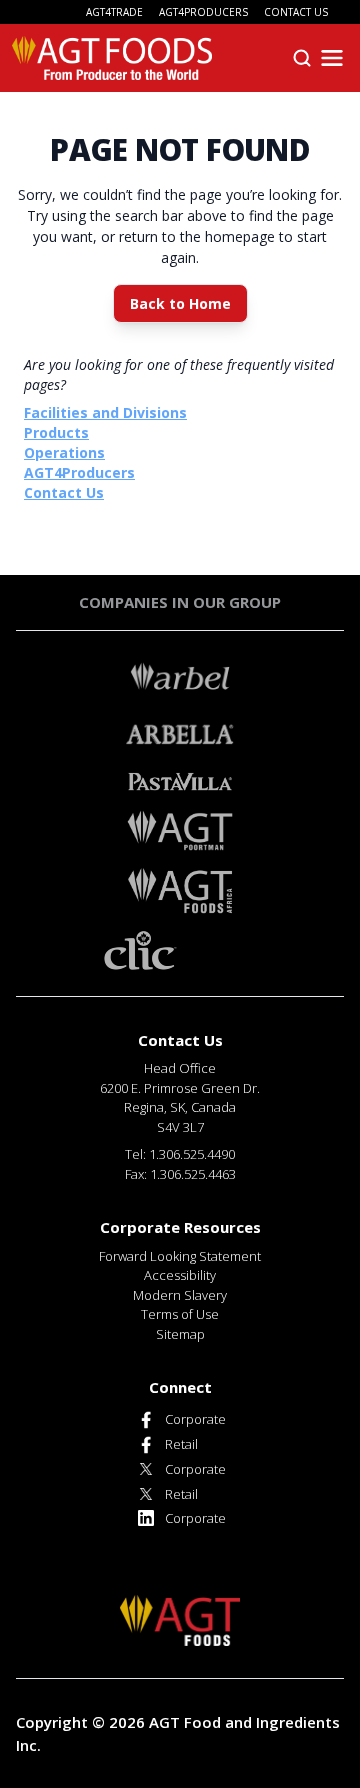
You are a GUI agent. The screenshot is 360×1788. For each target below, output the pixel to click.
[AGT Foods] (112, 58)
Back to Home (180, 303)
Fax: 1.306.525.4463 (180, 1174)
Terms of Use (180, 1314)
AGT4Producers (79, 472)
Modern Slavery (180, 1295)
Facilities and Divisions (105, 412)
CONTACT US (296, 12)
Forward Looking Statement (180, 1256)
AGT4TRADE (114, 12)
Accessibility (180, 1275)
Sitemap (180, 1334)
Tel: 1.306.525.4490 (180, 1154)
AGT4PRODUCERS (203, 12)
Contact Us (64, 492)
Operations (64, 452)
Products (56, 432)
